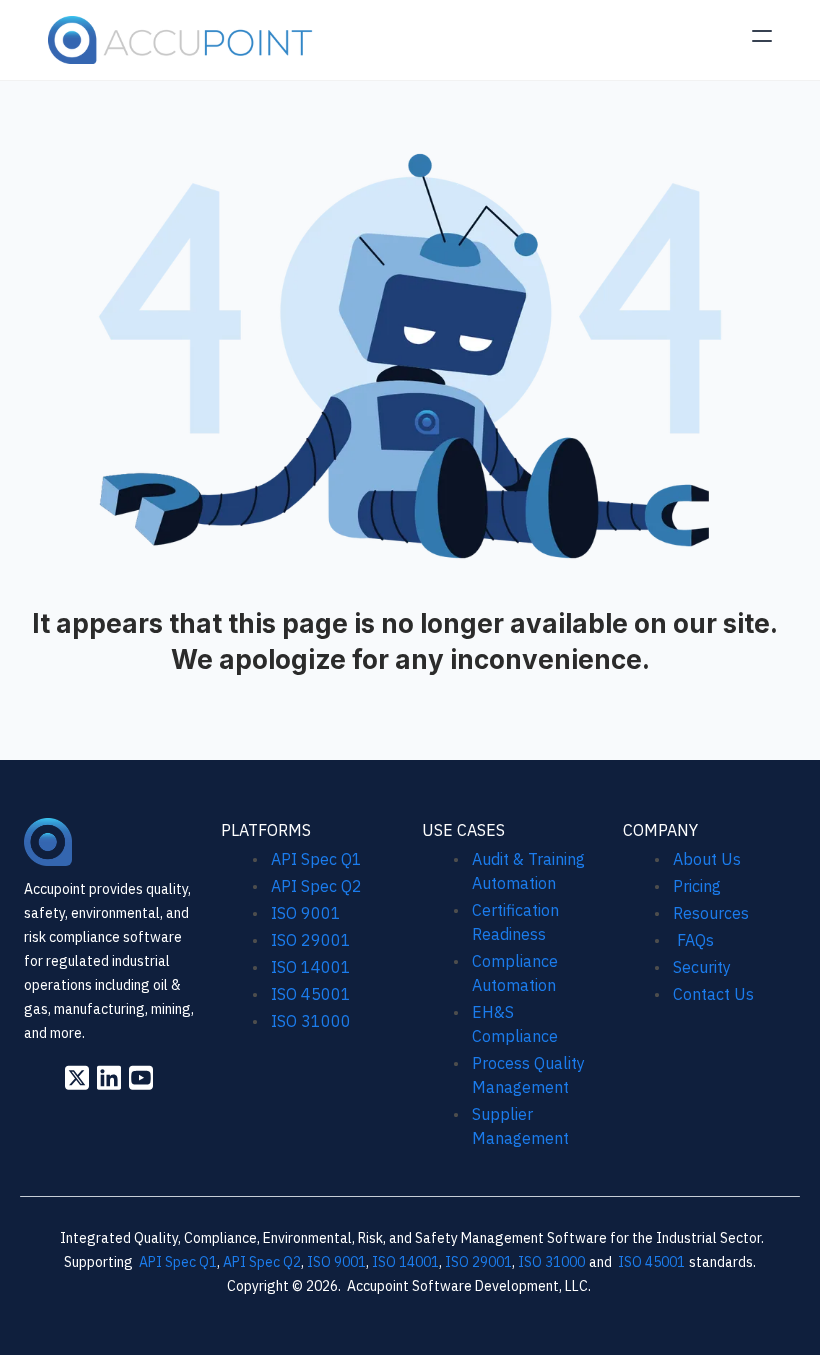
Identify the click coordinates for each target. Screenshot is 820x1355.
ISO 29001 (311, 940)
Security (702, 967)
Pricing (697, 886)
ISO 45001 (311, 994)
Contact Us (713, 994)
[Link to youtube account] (141, 1077)
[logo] (181, 40)
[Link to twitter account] (77, 1077)
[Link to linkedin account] (109, 1077)
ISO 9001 (306, 913)
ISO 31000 (311, 1021)
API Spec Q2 (318, 886)
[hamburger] (762, 36)
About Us (707, 859)
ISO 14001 (311, 967)
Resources (711, 913)
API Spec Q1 (316, 859)
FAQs (693, 940)
